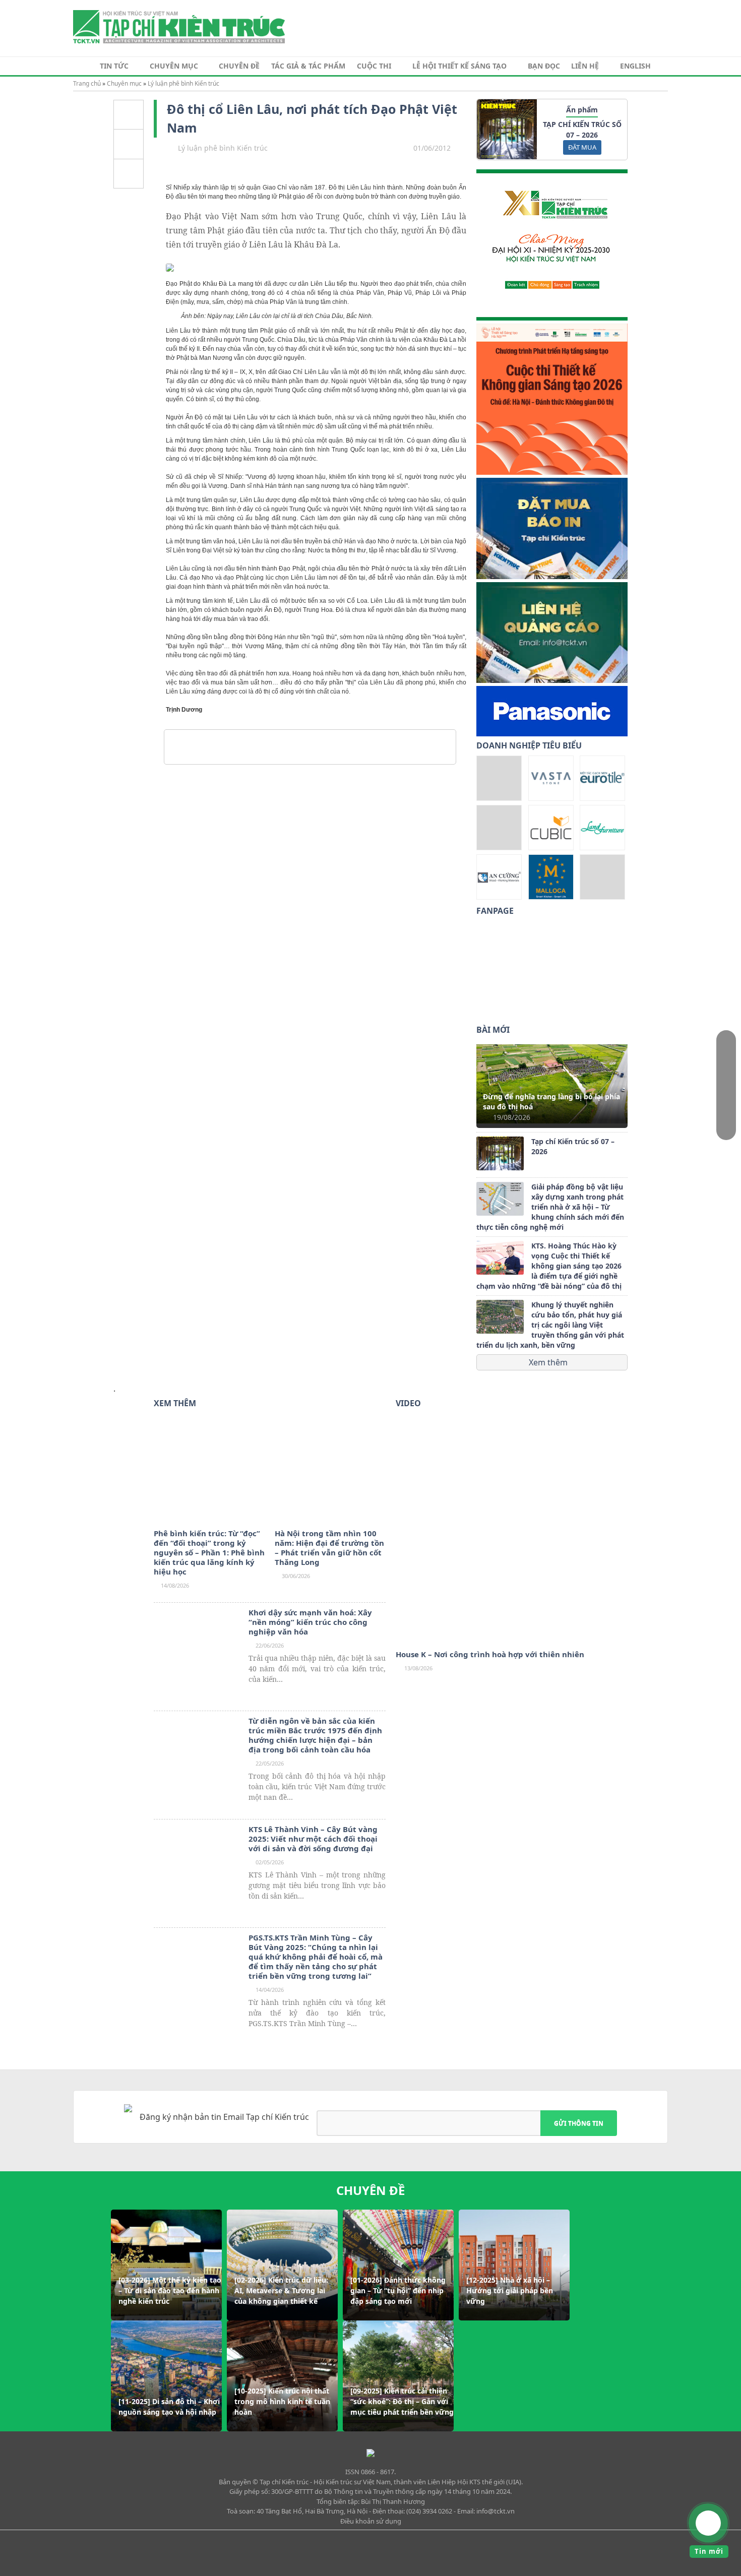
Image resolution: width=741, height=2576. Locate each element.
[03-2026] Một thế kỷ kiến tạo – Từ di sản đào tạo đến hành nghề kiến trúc (170, 2290)
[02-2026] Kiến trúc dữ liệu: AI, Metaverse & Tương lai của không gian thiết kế (281, 2290)
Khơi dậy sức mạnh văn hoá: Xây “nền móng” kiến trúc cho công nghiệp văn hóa (310, 1622)
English (635, 66)
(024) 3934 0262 (429, 2511)
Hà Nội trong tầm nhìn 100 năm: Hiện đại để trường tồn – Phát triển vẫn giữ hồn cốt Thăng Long (329, 1548)
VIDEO (408, 1403)
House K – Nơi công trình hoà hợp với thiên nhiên (490, 1654)
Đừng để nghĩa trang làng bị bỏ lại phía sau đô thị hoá (551, 1102)
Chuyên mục (174, 66)
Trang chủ (87, 83)
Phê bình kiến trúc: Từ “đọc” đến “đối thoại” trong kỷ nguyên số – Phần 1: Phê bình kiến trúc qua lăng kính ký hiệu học (209, 1553)
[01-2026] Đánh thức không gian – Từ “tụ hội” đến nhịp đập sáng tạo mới (398, 2290)
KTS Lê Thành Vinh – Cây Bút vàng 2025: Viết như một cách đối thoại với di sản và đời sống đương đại (313, 1839)
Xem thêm (549, 1362)
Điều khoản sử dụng (371, 2521)
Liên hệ (585, 66)
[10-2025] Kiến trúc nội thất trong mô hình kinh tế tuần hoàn (282, 2401)
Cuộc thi (374, 66)
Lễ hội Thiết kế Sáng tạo (459, 66)
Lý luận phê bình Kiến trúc (183, 83)
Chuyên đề (239, 66)
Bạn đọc (544, 66)
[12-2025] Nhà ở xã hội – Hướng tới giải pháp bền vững (510, 2290)
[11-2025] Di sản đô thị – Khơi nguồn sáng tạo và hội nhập (169, 2407)
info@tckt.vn (496, 2511)
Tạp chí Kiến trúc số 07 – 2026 (573, 1146)
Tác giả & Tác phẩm (308, 66)
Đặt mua (582, 147)
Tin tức (114, 66)
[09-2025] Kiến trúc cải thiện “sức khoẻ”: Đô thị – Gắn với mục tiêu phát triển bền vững (402, 2401)
